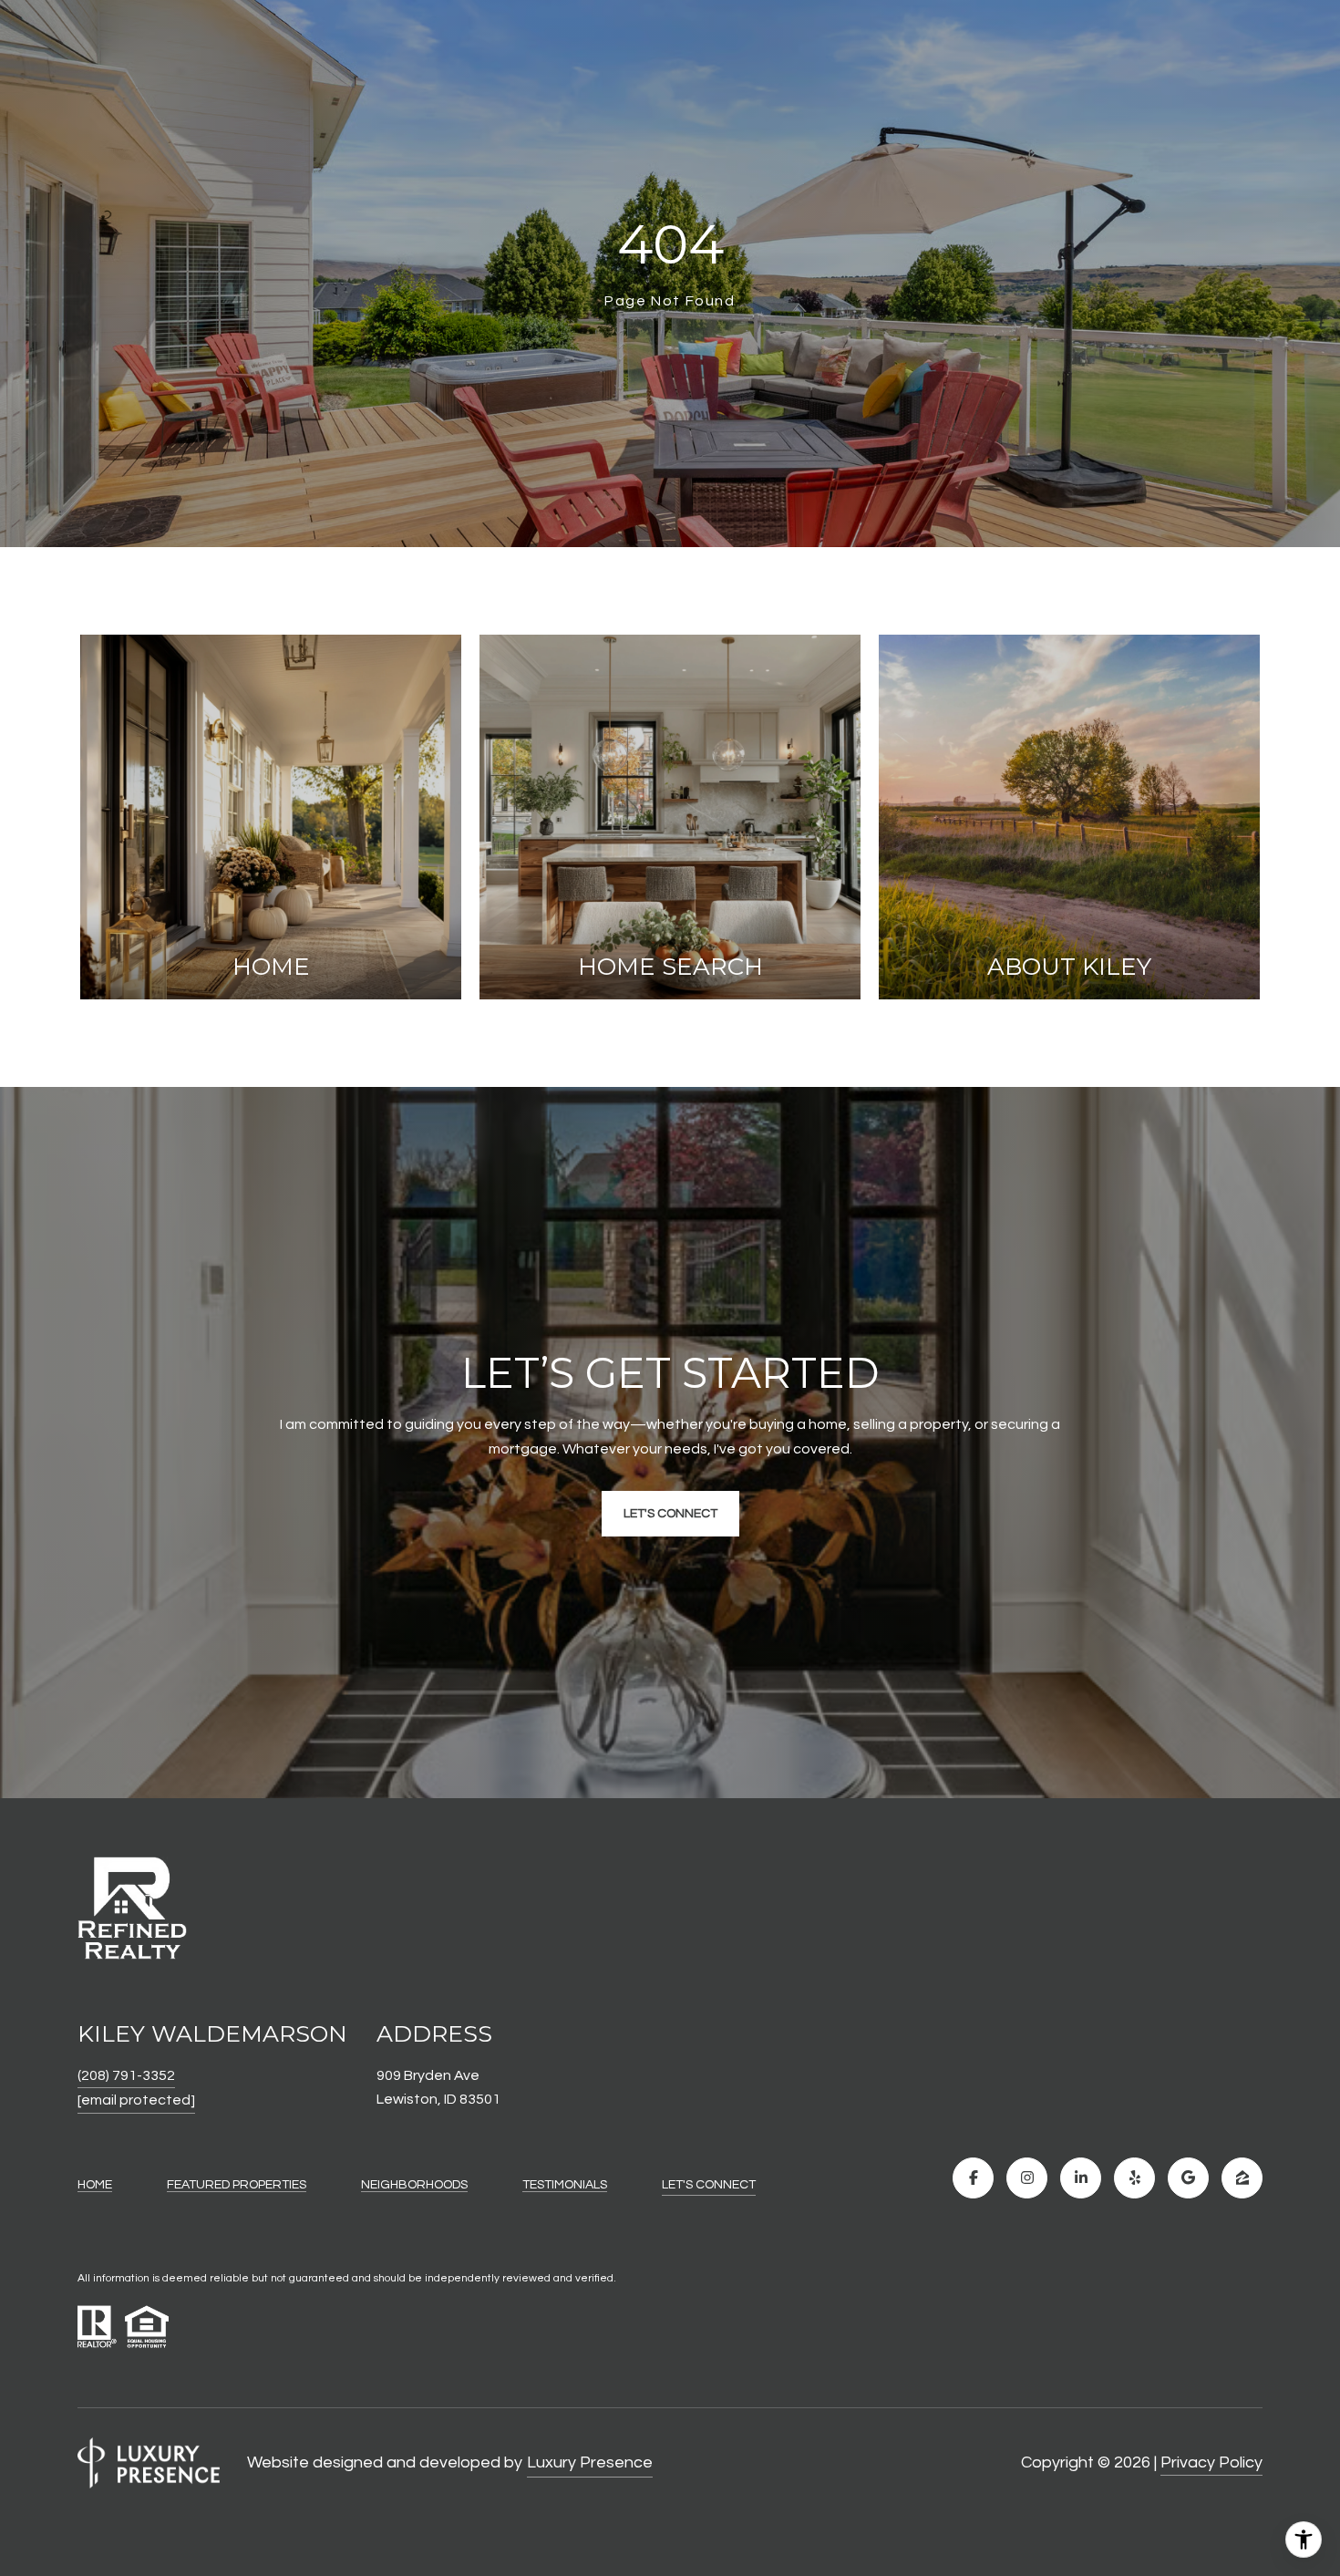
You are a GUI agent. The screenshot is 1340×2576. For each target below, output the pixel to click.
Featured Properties (237, 2185)
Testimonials (565, 2185)
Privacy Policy (1211, 2462)
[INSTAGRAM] (1027, 2178)
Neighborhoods (414, 2185)
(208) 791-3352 (126, 2075)
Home (95, 2185)
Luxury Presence (590, 2462)
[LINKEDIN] (1081, 2178)
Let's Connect (709, 2185)
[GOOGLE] (1188, 2178)
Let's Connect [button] (670, 1514)
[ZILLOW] (1242, 2178)
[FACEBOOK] (973, 2178)
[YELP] (1134, 2178)
